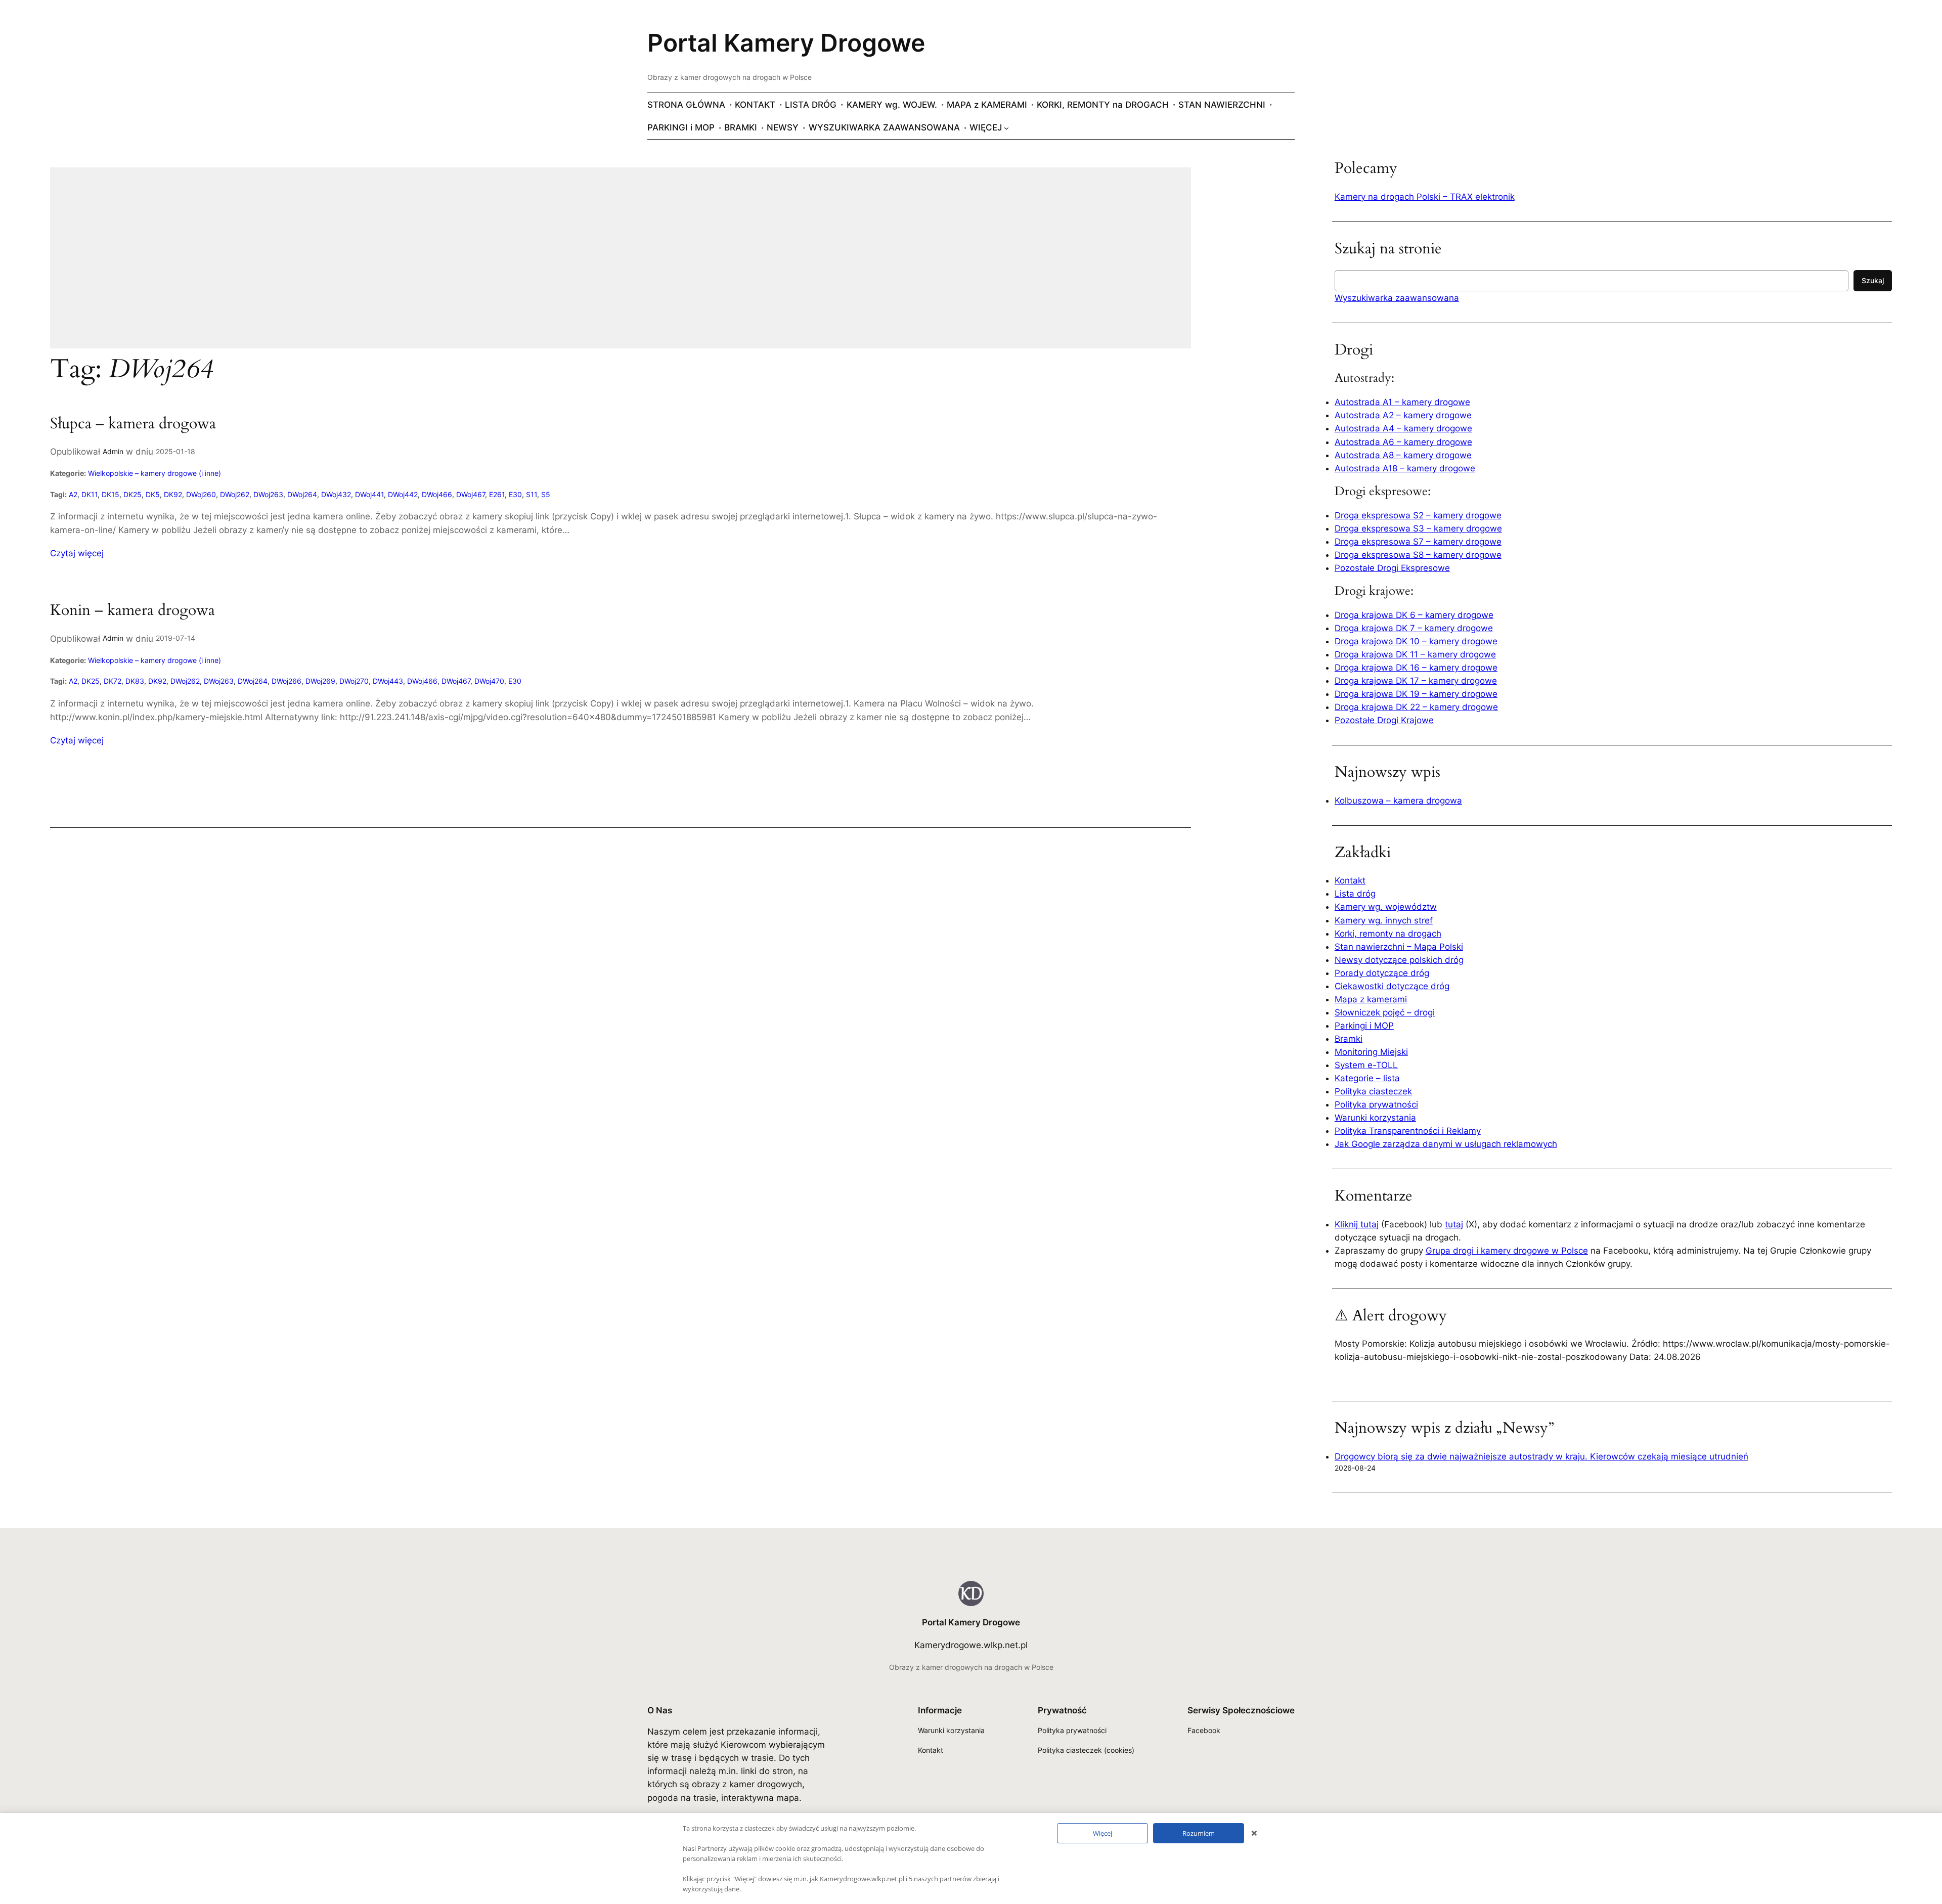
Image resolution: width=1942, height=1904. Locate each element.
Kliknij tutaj (1357, 1224)
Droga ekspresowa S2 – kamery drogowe (1418, 515)
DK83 (135, 681)
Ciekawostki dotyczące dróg (1392, 986)
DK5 (153, 494)
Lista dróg (1355, 894)
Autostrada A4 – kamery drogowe (1403, 428)
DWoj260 (201, 494)
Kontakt (1350, 880)
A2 (73, 494)
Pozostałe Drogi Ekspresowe (1392, 568)
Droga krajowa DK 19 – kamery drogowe (1416, 694)
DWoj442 (403, 494)
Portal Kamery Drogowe (786, 43)
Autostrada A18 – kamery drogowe (1405, 468)
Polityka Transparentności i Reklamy (1408, 1131)
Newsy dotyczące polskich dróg (1399, 960)
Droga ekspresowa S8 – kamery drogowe (1418, 555)
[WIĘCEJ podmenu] (1006, 127)
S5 (546, 494)
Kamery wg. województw (1386, 907)
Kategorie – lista (1367, 1078)
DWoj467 (471, 494)
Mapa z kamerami (1371, 999)
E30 (515, 494)
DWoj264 (302, 494)
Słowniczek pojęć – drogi (1385, 1012)
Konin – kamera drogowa (133, 611)
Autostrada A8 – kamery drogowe (1403, 455)
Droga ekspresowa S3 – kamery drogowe (1418, 528)
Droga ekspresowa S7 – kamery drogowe (1418, 542)
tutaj (1454, 1224)
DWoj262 (235, 494)
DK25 (133, 494)
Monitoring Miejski (1371, 1052)
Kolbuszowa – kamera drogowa (1398, 801)
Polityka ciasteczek (1373, 1091)
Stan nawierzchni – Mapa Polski (1399, 947)
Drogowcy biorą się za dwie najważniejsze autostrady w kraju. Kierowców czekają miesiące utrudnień (1541, 1456)
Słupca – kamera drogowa (133, 424)
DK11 (90, 494)
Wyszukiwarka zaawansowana (1397, 298)
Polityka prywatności (1376, 1104)
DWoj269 (320, 681)
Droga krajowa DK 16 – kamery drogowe (1416, 668)
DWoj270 (354, 681)
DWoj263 (268, 494)
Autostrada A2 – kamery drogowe (1403, 415)
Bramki (1349, 1039)
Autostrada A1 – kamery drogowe (1402, 402)
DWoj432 (336, 494)
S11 (532, 494)
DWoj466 (437, 494)
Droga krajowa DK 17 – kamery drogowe (1416, 681)
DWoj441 (369, 494)
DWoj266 (286, 681)
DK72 (113, 681)
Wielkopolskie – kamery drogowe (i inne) (155, 473)
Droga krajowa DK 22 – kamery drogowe (1416, 707)
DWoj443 (388, 681)
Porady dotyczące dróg (1382, 973)
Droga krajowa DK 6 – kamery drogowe (1414, 615)
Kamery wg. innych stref (1384, 920)
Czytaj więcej (77, 554)
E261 (497, 494)
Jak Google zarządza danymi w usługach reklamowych (1446, 1144)
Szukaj (1873, 280)
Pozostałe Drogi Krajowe (1384, 720)
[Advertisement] (354, 264)
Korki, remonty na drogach (1388, 934)
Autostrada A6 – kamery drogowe (1403, 442)
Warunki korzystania (1375, 1118)
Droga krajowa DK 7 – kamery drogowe (1414, 628)
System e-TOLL (1366, 1065)
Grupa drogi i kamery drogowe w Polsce (1507, 1251)
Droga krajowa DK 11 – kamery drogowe (1415, 654)
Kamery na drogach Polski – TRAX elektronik (1425, 197)
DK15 (111, 494)
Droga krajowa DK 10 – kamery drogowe (1416, 641)
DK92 (173, 494)
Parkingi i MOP (1364, 1026)
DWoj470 (489, 681)
